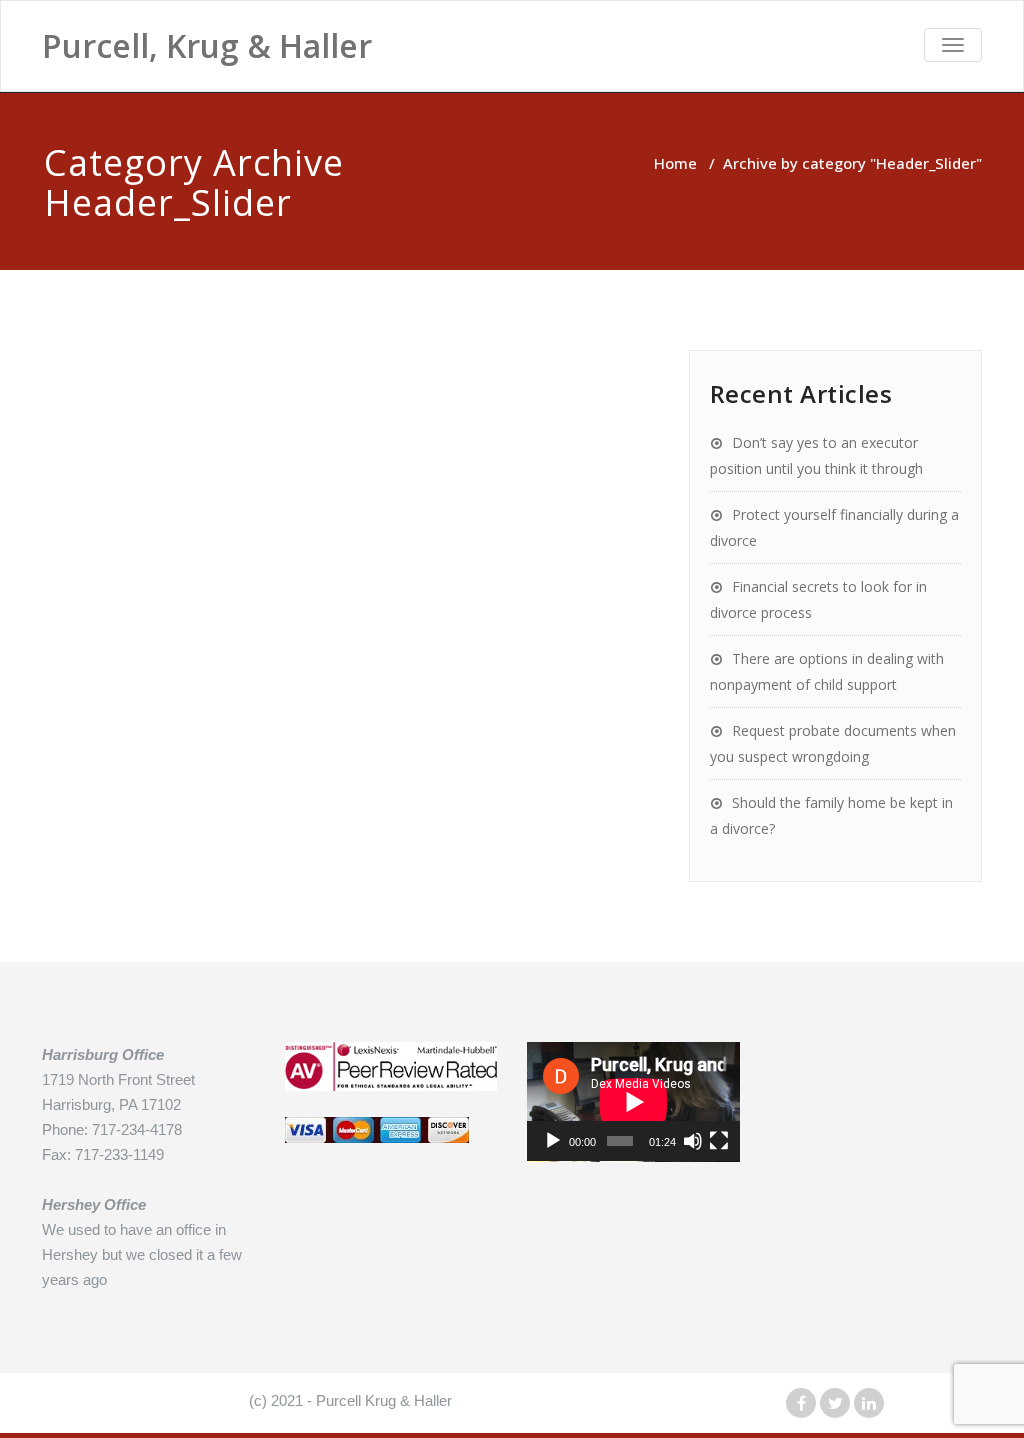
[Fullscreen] (719, 1141)
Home (675, 163)
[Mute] (693, 1141)
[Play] (553, 1141)
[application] (633, 1102)
